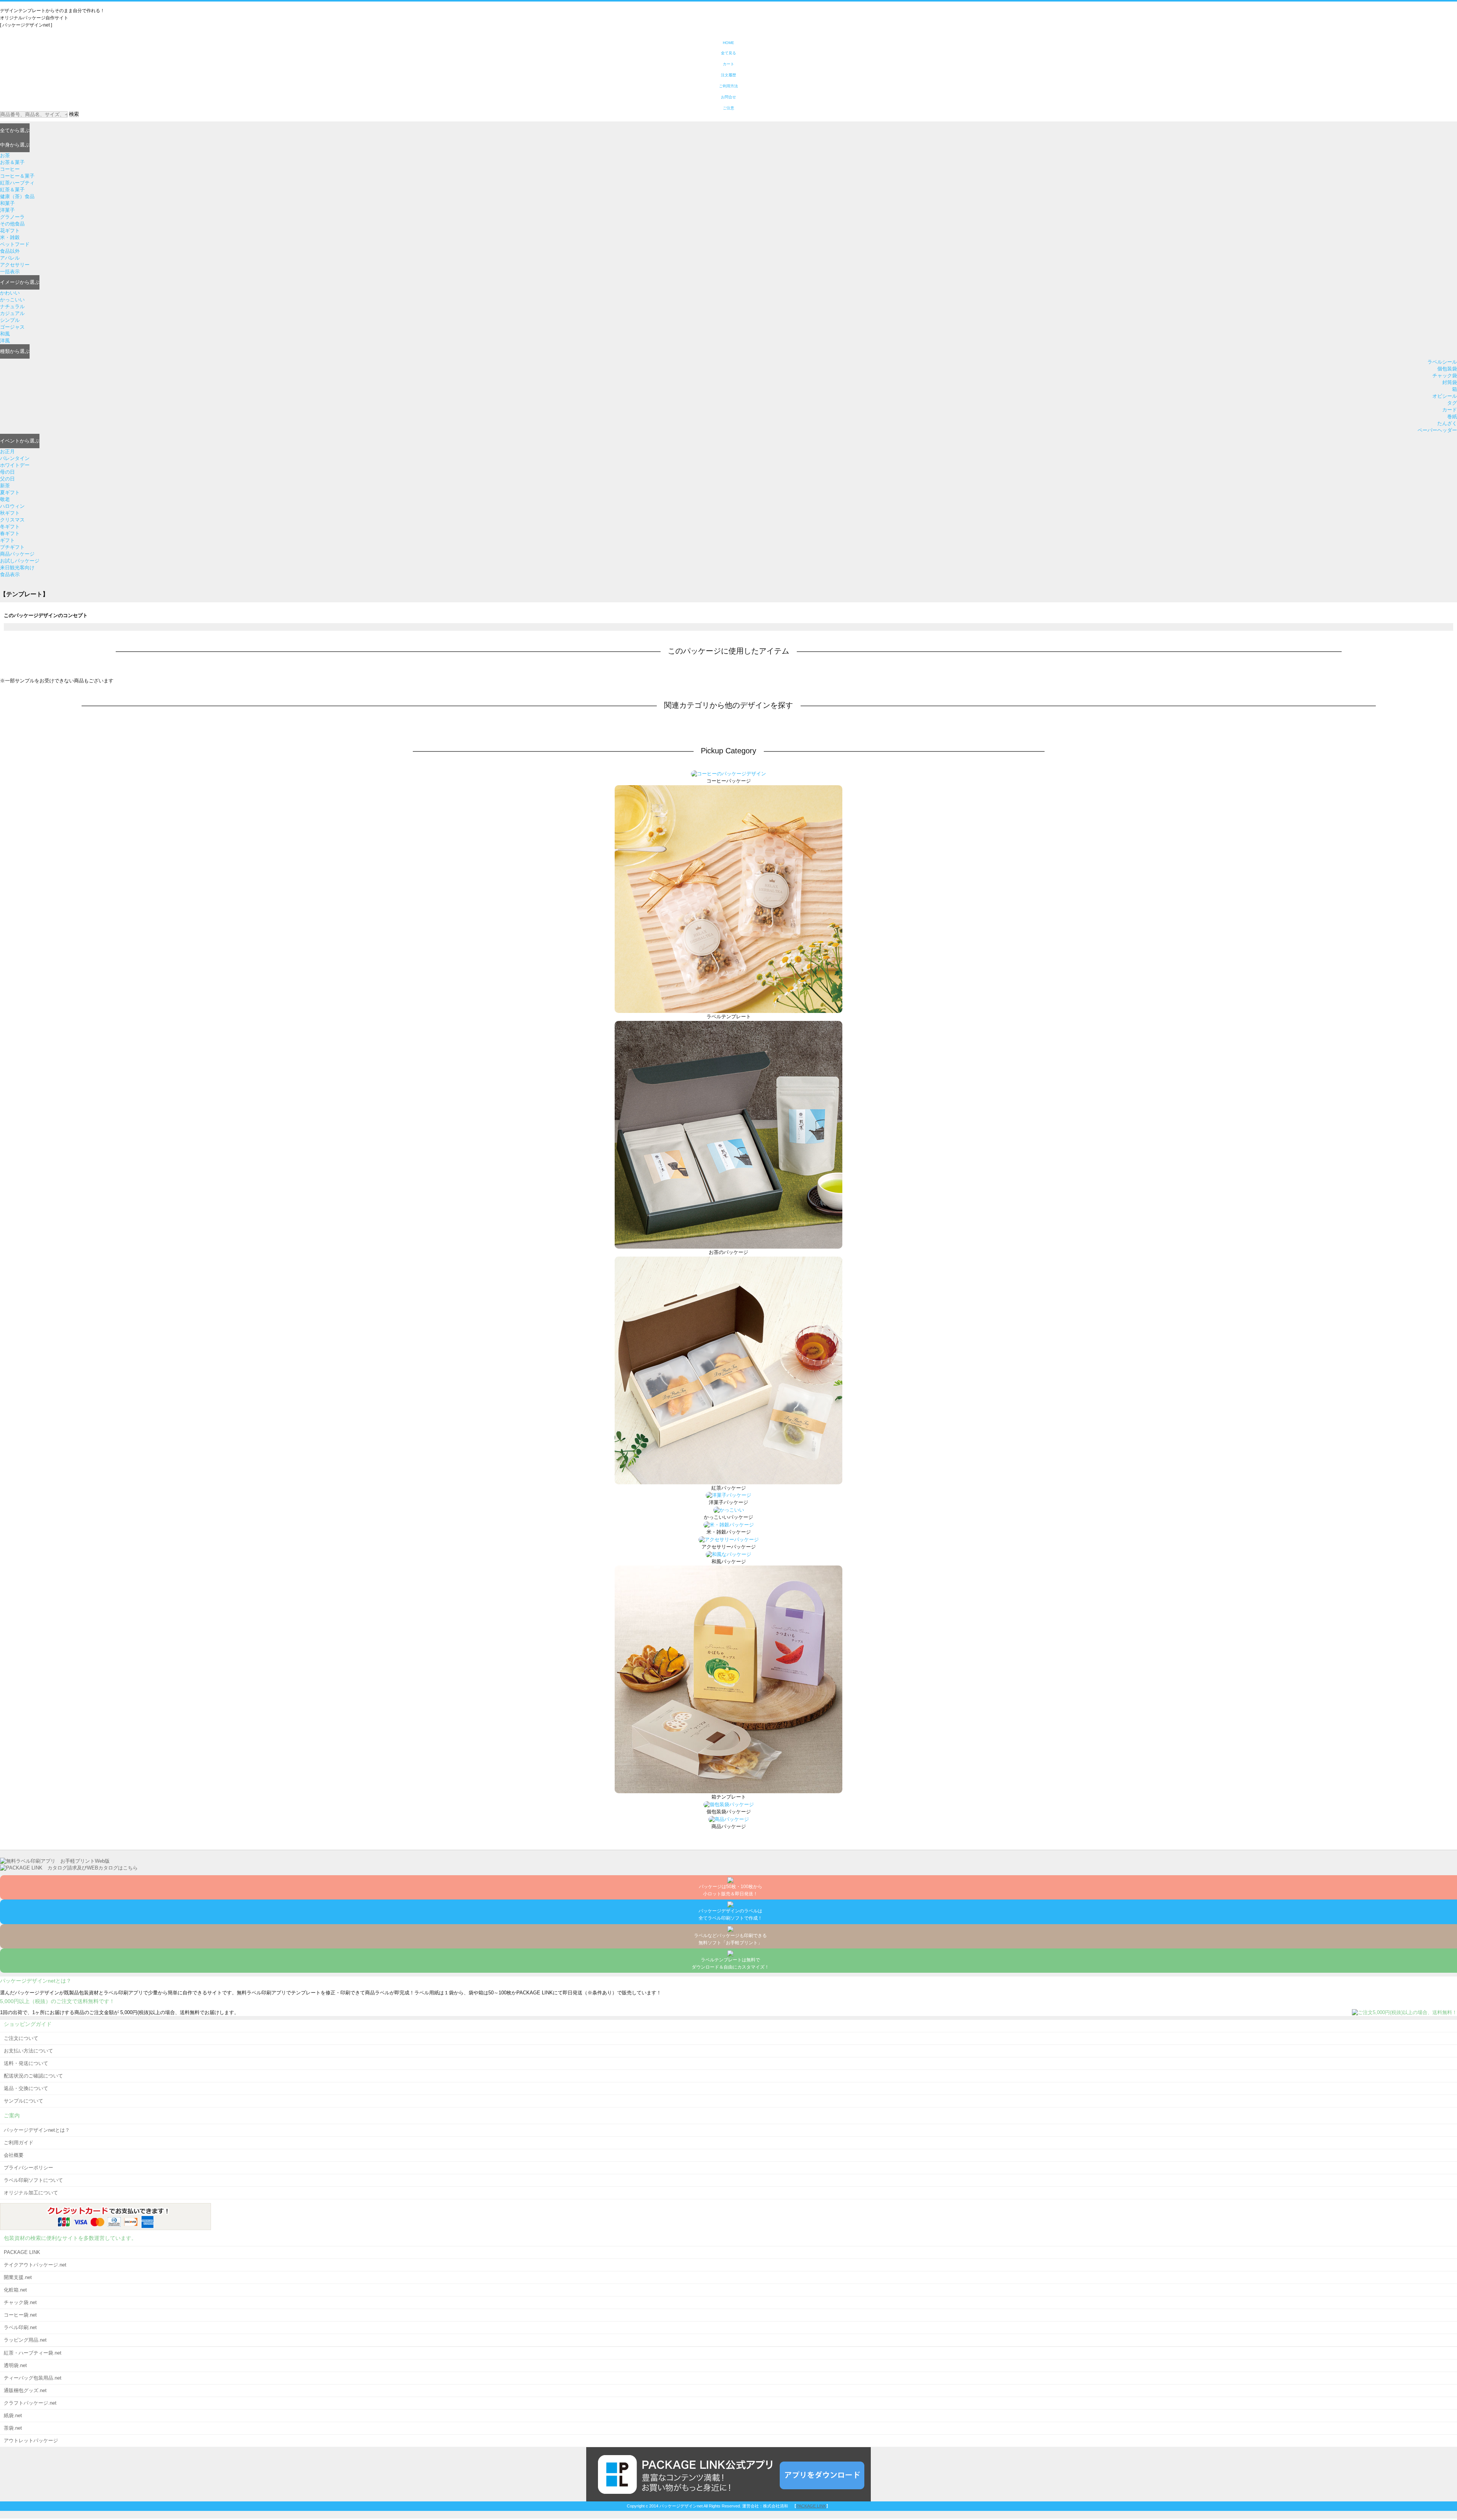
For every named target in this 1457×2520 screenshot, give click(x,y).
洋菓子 (7, 210)
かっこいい (12, 300)
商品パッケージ (17, 554)
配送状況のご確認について (33, 2076)
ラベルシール (1442, 362)
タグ (1452, 403)
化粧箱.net (15, 2290)
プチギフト (12, 547)
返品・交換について (26, 2088)
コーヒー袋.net (20, 2315)
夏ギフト (10, 492)
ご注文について (21, 2038)
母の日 (7, 472)
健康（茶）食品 (17, 196)
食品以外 (10, 251)
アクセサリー (15, 265)
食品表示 (10, 574)
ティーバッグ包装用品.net (33, 2378)
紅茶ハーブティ (17, 183)
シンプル (10, 320)
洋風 (5, 341)
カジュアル (12, 313)
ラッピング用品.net (25, 2340)
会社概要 (14, 2155)
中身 (15, 145)
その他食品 (12, 224)
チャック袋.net (20, 2302)
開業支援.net (18, 2277)
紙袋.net (13, 2415)
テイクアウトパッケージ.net (35, 2265)
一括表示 (10, 272)
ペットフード (15, 244)
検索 (74, 114)
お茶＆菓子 (12, 162)
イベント (20, 441)
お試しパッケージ (20, 561)
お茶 (5, 155)
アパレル (10, 258)
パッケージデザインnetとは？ (37, 2130)
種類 (15, 351)
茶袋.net (13, 2428)
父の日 (7, 479)
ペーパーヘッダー (1437, 430)
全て (15, 130)
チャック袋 (1445, 376)
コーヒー (10, 169)
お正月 (7, 451)
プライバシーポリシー (28, 2168)
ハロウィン (12, 506)
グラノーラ (12, 217)
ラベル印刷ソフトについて (33, 2180)
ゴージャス (12, 327)
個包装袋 (1447, 369)
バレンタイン (15, 458)
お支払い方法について (28, 2051)
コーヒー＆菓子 (17, 176)
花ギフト (10, 231)
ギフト (7, 540)
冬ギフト (10, 527)
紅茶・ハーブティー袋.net (33, 2353)
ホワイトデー (15, 465)
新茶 (5, 486)
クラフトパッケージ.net (30, 2403)
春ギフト (10, 533)
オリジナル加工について (31, 2193)
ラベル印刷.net (20, 2327)
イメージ (20, 282)
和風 (5, 334)
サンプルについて (24, 2101)
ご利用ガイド (19, 2143)
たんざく (1447, 423)
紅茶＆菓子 (12, 190)
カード (1450, 410)
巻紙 (1452, 417)
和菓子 (7, 203)
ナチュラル (12, 306)
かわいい (10, 293)
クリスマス (12, 520)
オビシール (1445, 396)
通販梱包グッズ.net (25, 2390)
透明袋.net (15, 2365)
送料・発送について (26, 2063)
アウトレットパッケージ (31, 2440)
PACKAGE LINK (22, 2252)
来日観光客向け (17, 568)
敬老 (5, 499)
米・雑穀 (10, 237)
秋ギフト (10, 513)
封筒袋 (1450, 382)
